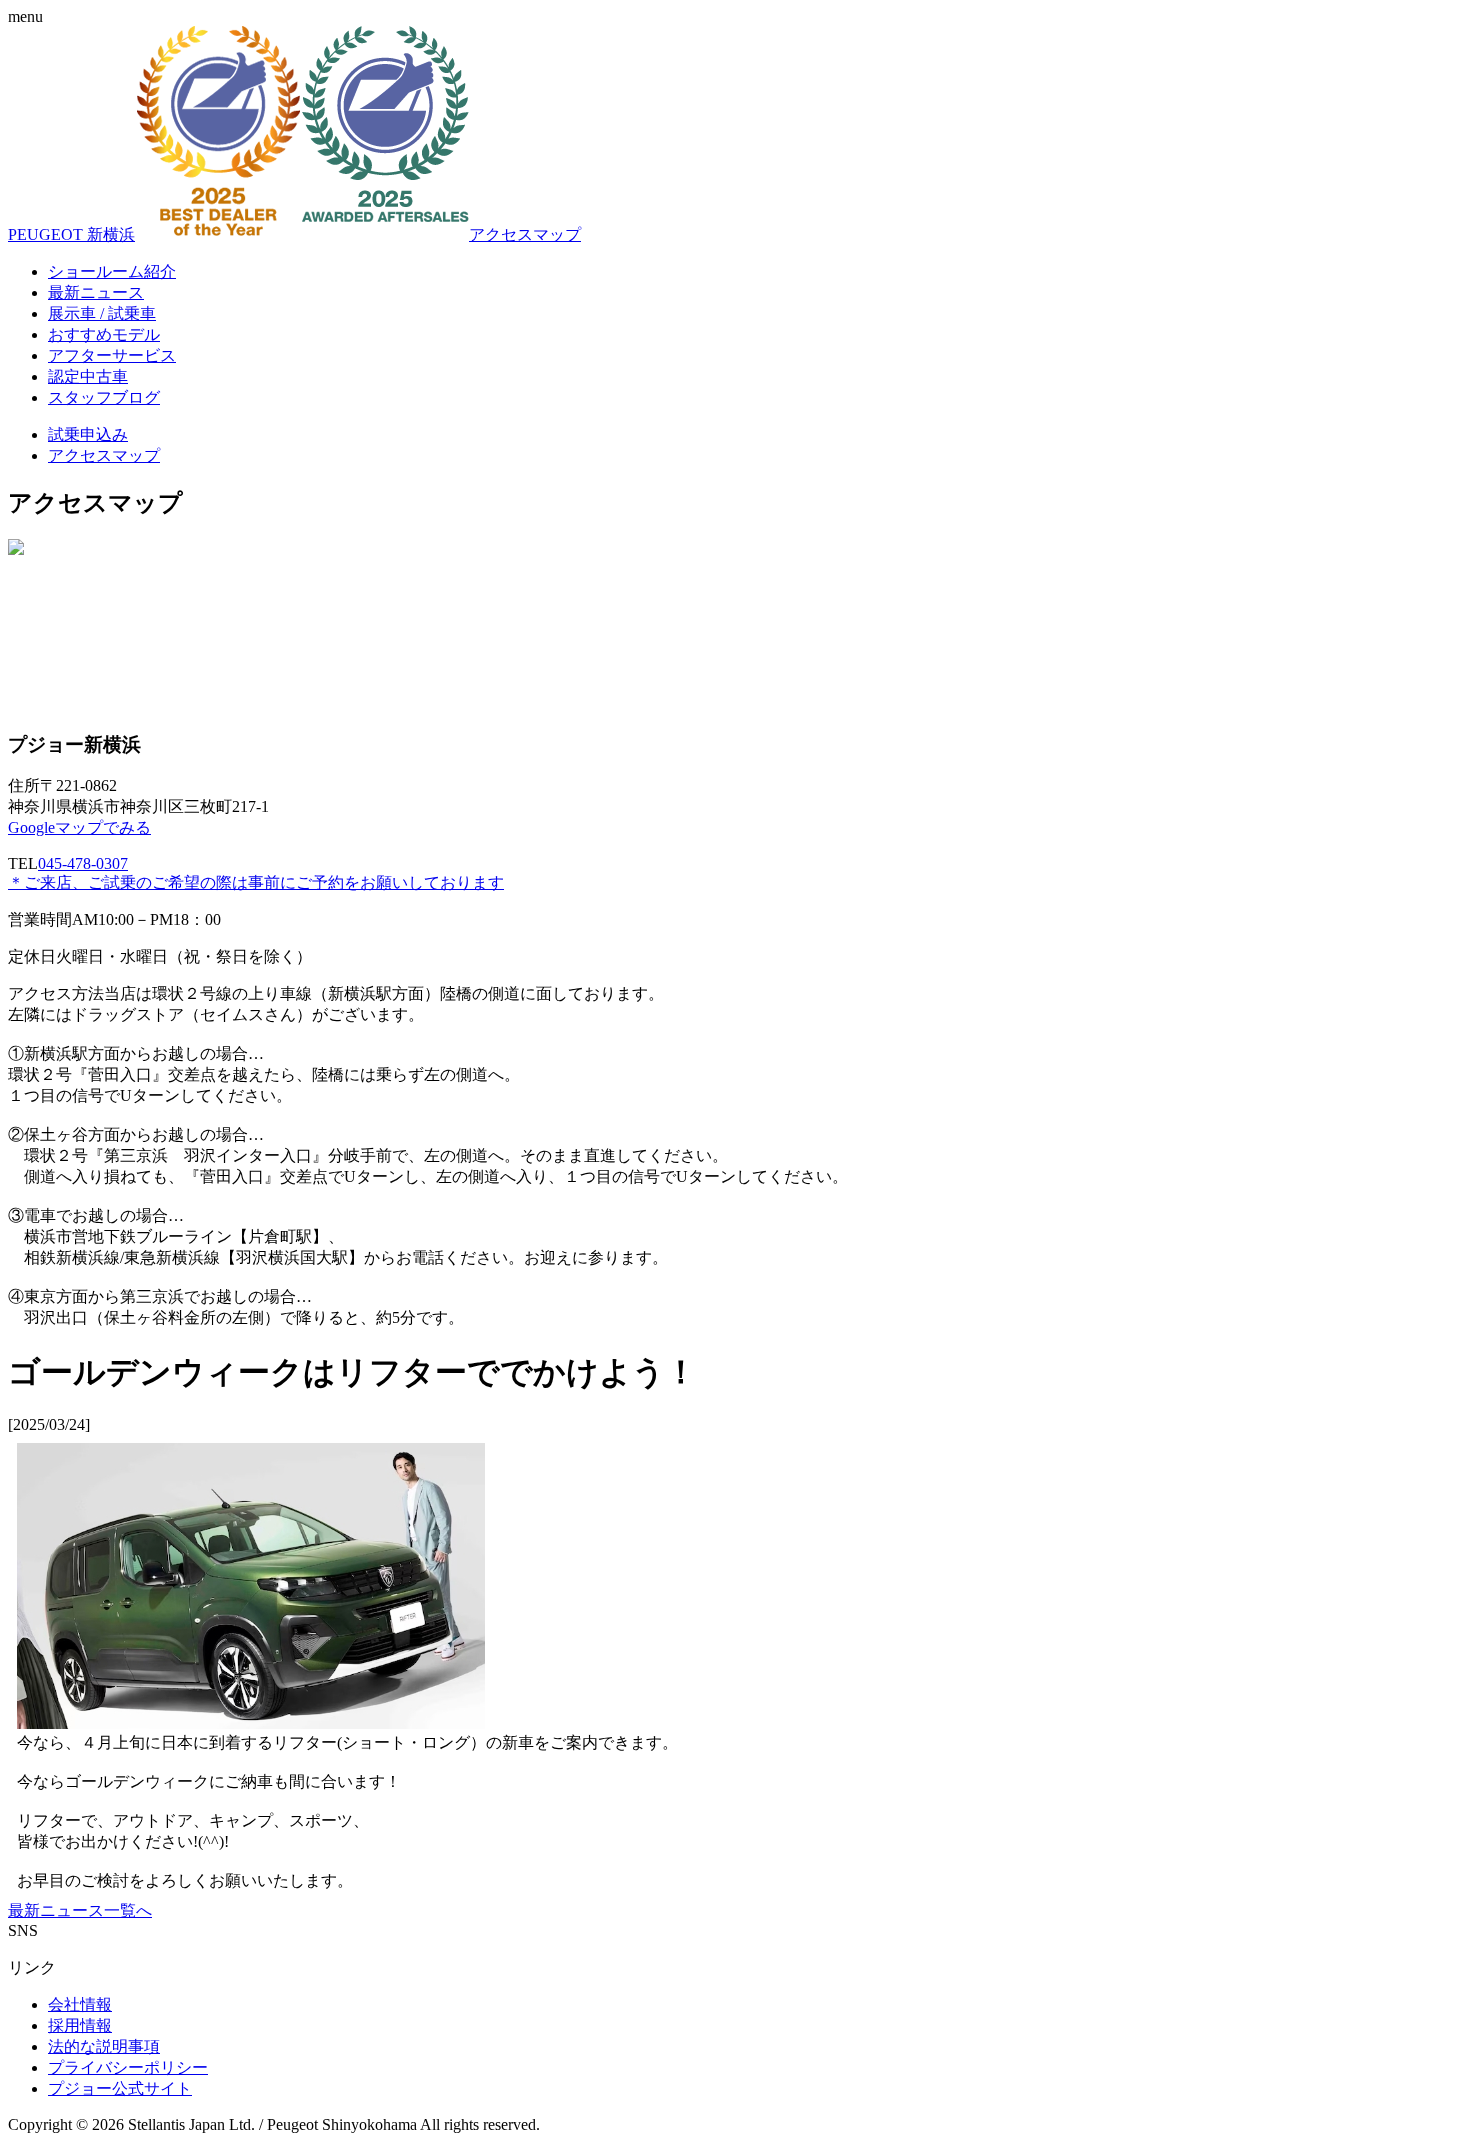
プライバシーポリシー (128, 2067)
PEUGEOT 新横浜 (71, 234)
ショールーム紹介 (112, 271)
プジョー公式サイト (120, 2088)
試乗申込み (88, 434)
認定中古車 (88, 376)
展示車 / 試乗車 (102, 313)
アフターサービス (112, 355)
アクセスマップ (525, 234)
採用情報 (80, 2025)
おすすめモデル (104, 334)
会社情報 (80, 2004)
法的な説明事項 (104, 2046)
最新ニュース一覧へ (80, 1910)
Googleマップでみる (79, 827)
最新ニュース (96, 292)
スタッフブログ (104, 397)
